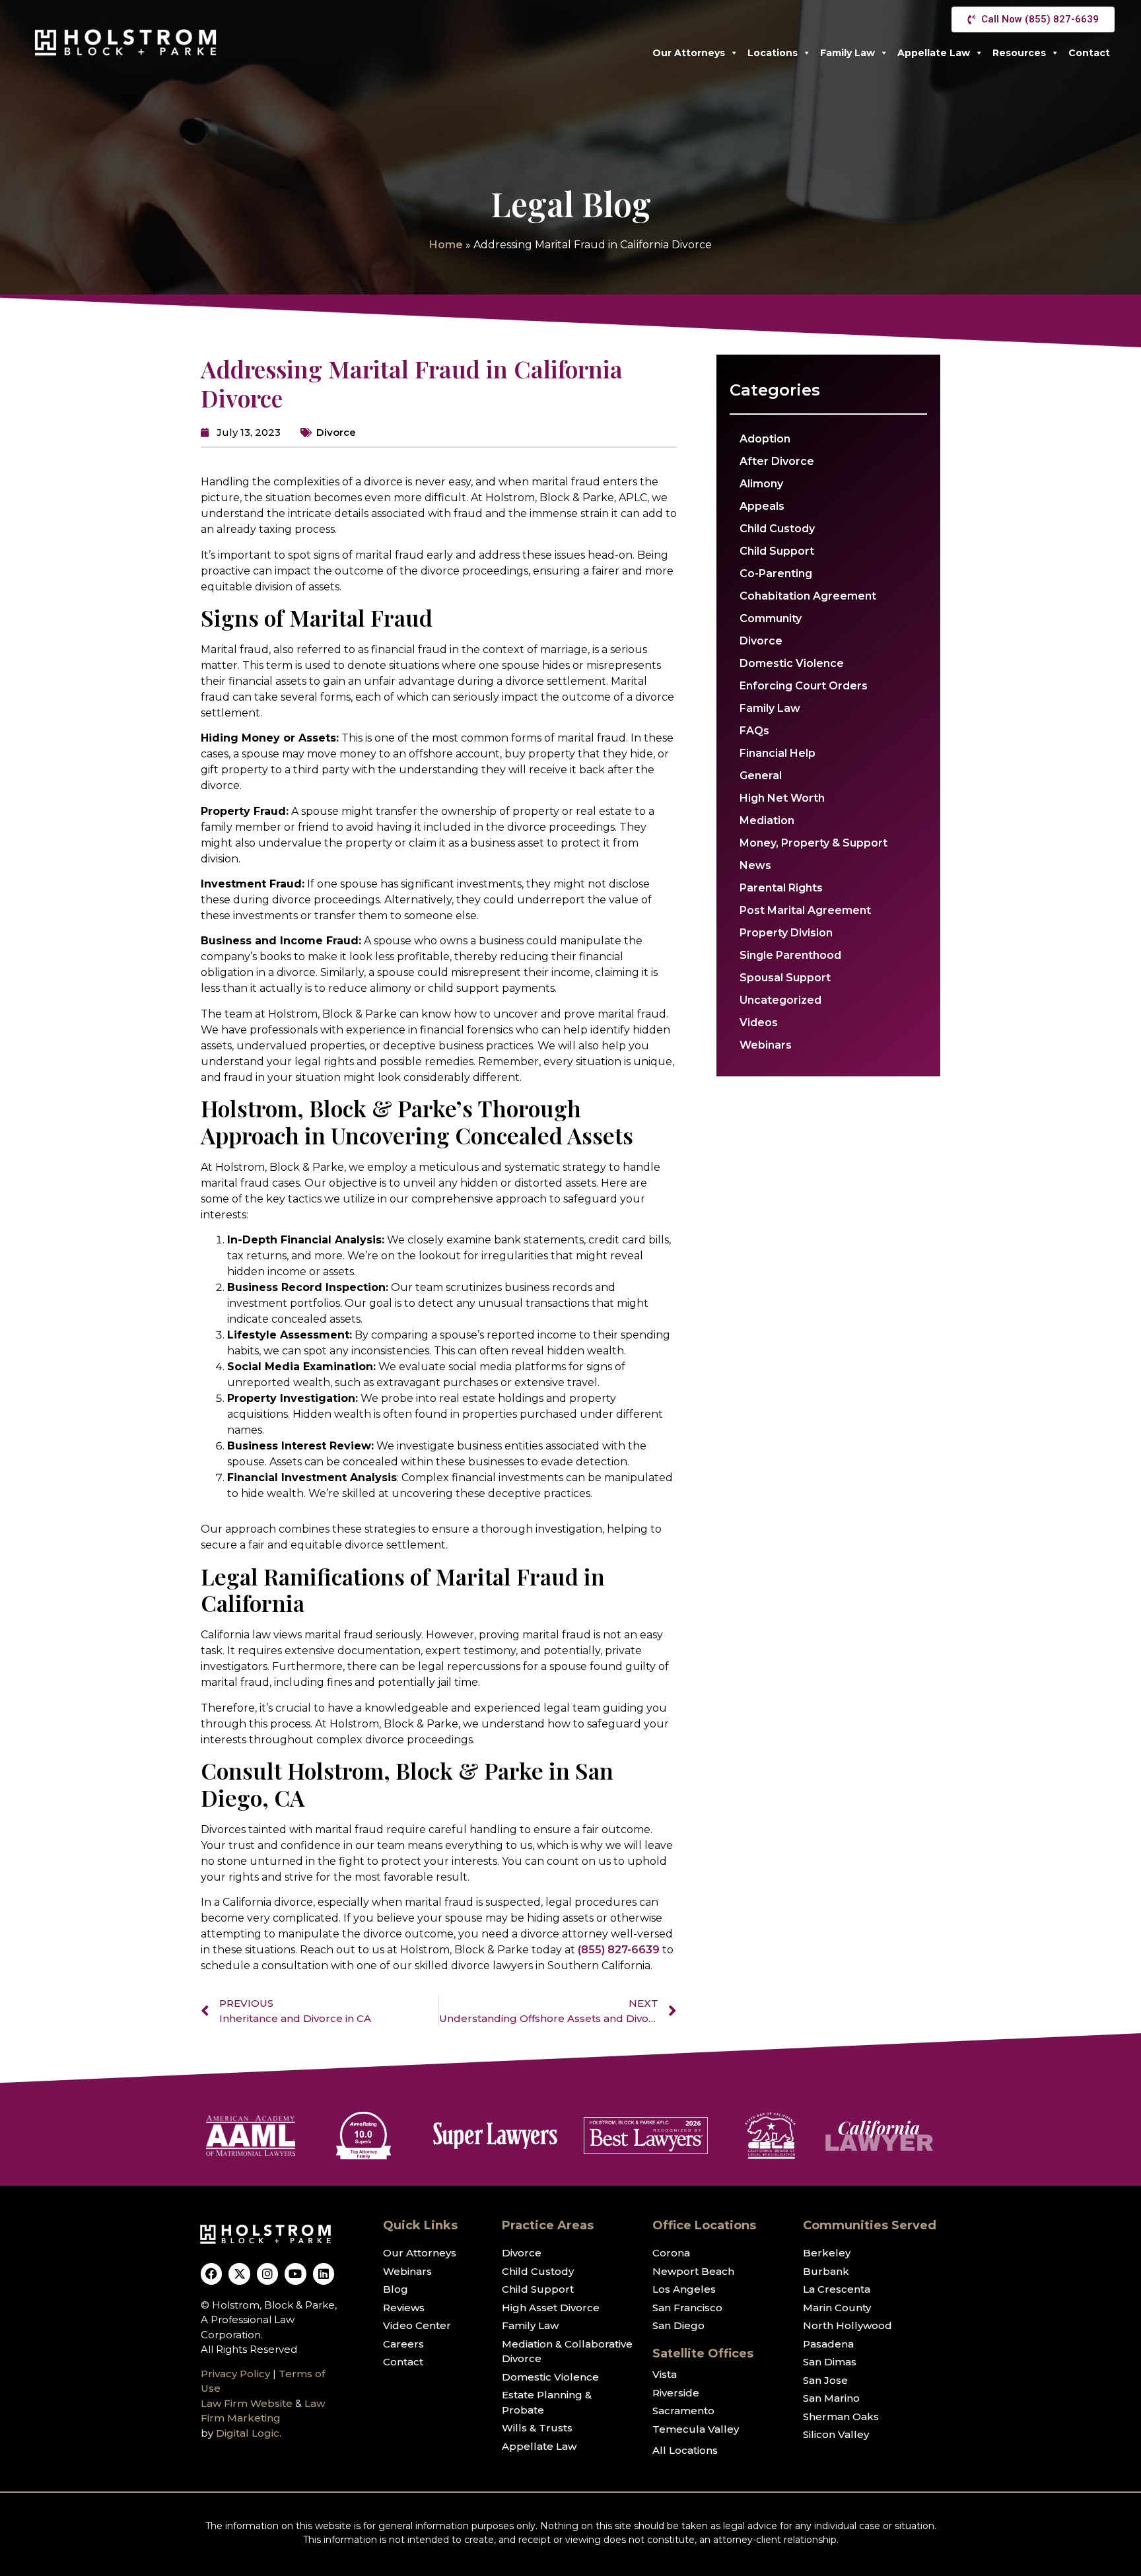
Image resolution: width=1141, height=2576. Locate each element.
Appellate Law (934, 53)
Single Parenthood (790, 955)
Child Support (777, 551)
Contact (1089, 53)
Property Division (786, 933)
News (755, 865)
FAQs (754, 731)
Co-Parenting (776, 574)
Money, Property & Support (813, 843)
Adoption (765, 439)
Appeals (762, 506)
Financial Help (778, 753)
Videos (759, 1023)
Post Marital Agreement (805, 910)
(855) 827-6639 (619, 1950)
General (761, 776)
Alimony (761, 484)
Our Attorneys (689, 53)
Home (446, 245)
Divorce (336, 432)
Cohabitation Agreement (808, 596)
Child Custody (777, 529)
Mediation (767, 820)
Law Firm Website (247, 2403)
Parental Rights (781, 888)
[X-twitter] (239, 2274)
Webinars (766, 1045)
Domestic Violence (792, 663)
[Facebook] (211, 2274)
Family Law (847, 53)
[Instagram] (267, 2274)
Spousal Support (785, 978)
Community (771, 618)
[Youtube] (295, 2274)
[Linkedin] (324, 2274)
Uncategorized (780, 1000)
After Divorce (777, 461)
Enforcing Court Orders (804, 686)
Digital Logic (248, 2433)
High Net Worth (782, 798)
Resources (1019, 53)
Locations (773, 53)
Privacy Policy (235, 2374)
